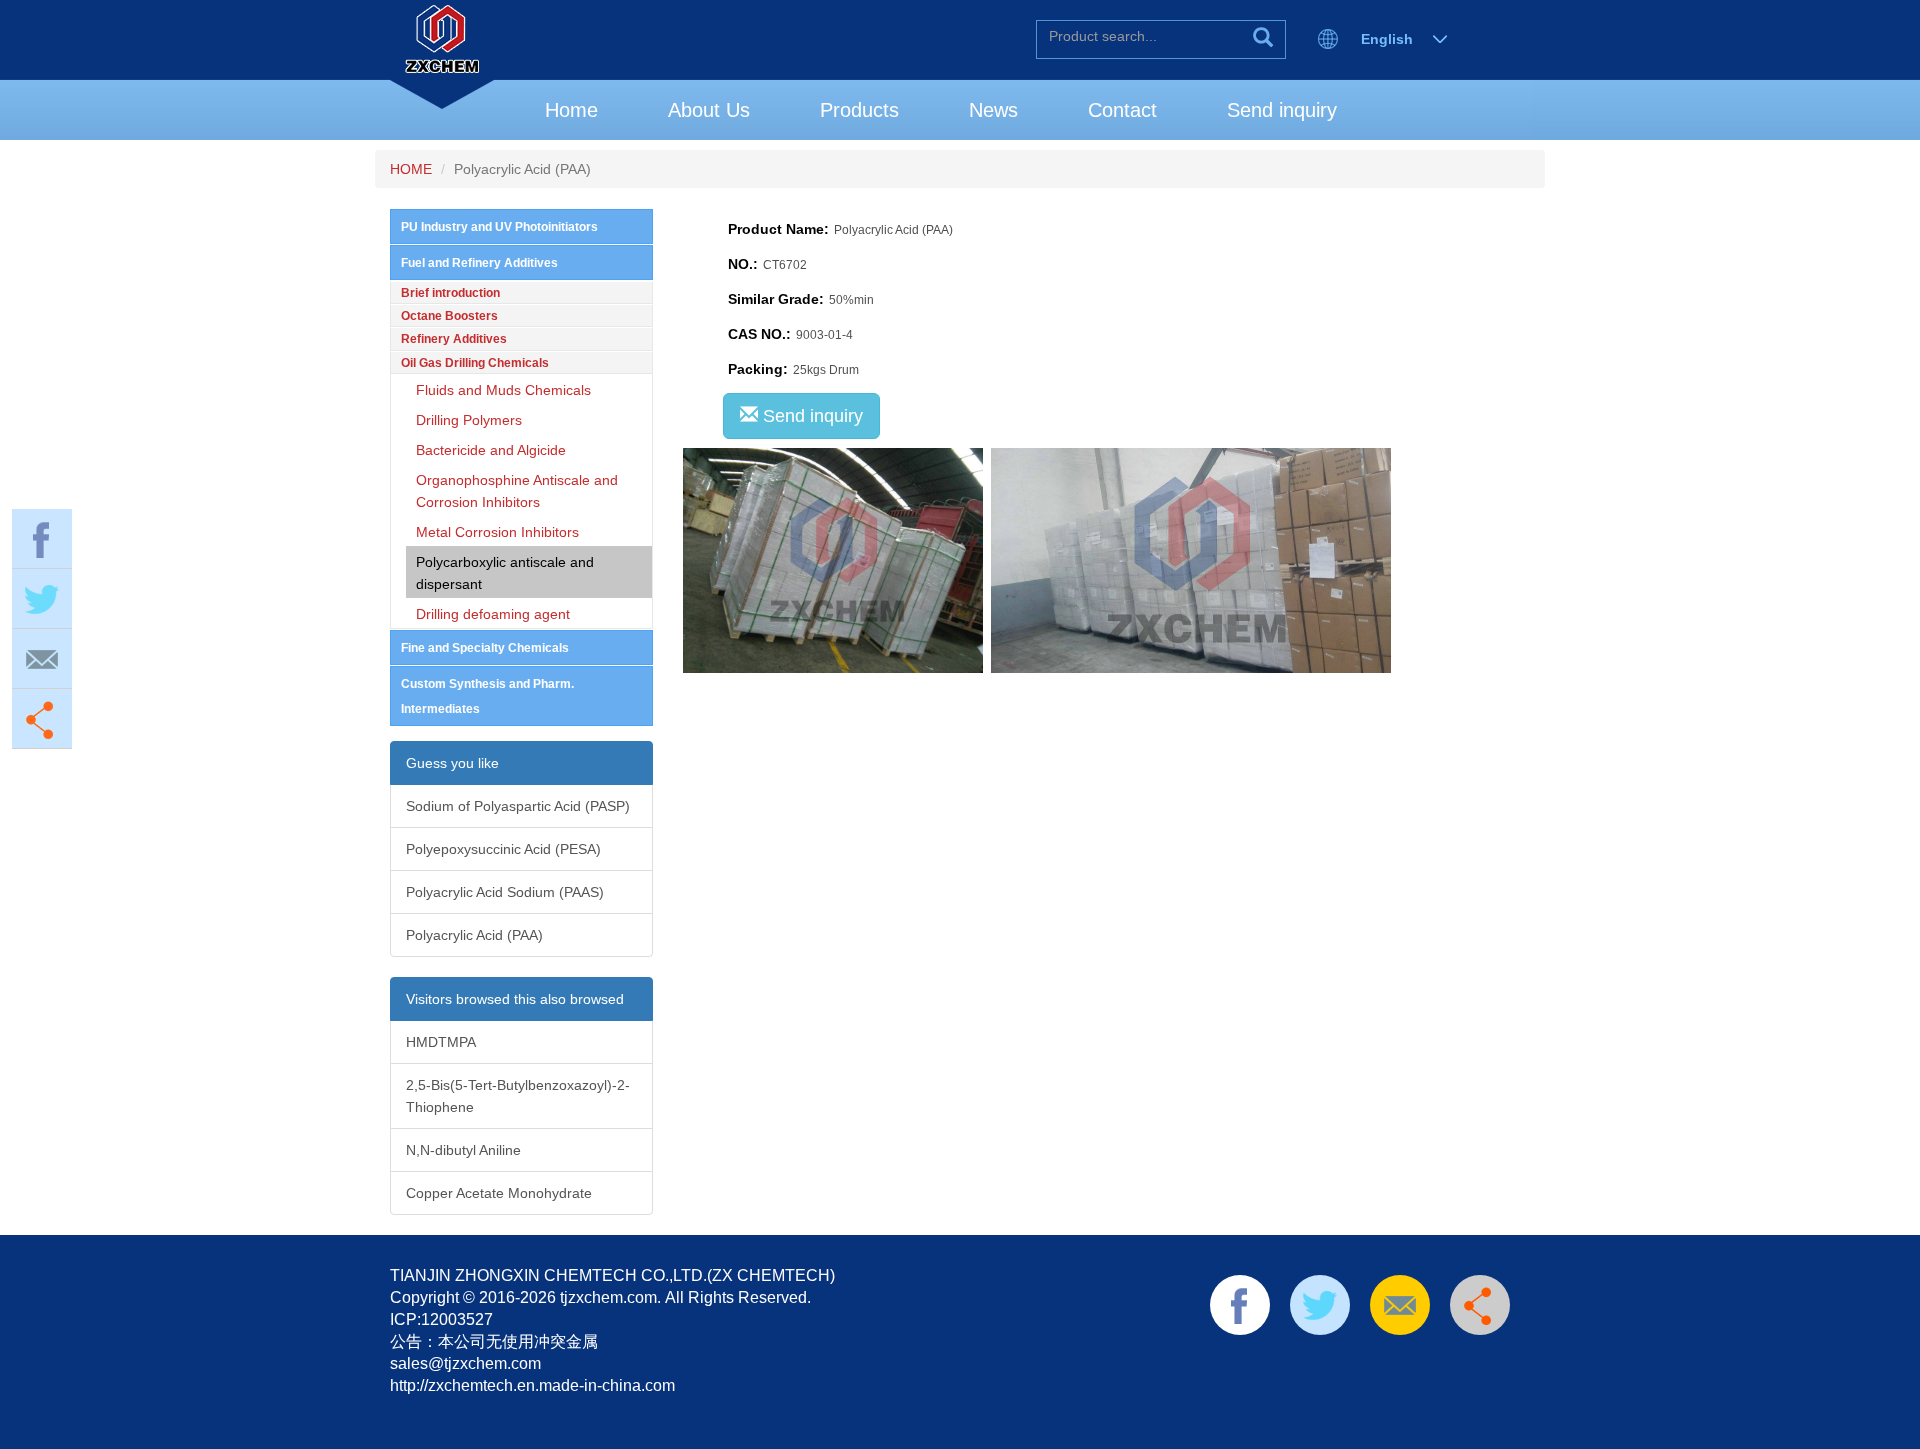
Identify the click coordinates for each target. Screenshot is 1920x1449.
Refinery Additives (454, 339)
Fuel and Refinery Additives (479, 263)
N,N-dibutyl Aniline (463, 1150)
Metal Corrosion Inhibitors (497, 532)
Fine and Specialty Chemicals (485, 648)
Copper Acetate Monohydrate (499, 1193)
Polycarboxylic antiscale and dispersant (505, 573)
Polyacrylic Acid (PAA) (474, 935)
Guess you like (452, 763)
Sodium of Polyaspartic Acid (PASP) (518, 806)
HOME (411, 169)
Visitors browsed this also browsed (515, 999)
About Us (709, 110)
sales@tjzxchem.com (465, 1363)
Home (571, 110)
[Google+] (1414, 1360)
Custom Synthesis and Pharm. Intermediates (487, 696)
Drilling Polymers (469, 420)
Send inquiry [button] (810, 416)
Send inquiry (1282, 110)
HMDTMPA (441, 1042)
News (993, 110)
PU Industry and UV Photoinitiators (499, 227)
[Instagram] (1446, 1360)
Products (859, 110)
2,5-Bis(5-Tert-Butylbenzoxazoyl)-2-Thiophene (518, 1096)
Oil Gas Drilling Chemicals (475, 363)
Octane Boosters (449, 316)
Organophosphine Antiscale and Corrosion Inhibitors (517, 491)
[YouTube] (1383, 1360)
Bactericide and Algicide (491, 450)
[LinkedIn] (1319, 1360)
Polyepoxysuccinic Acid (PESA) (503, 849)
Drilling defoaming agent (493, 614)
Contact (1122, 110)
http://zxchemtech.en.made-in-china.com (532, 1385)
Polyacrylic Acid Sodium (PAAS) (505, 892)
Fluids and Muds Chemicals (503, 390)
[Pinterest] (1351, 1360)
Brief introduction (450, 293)
